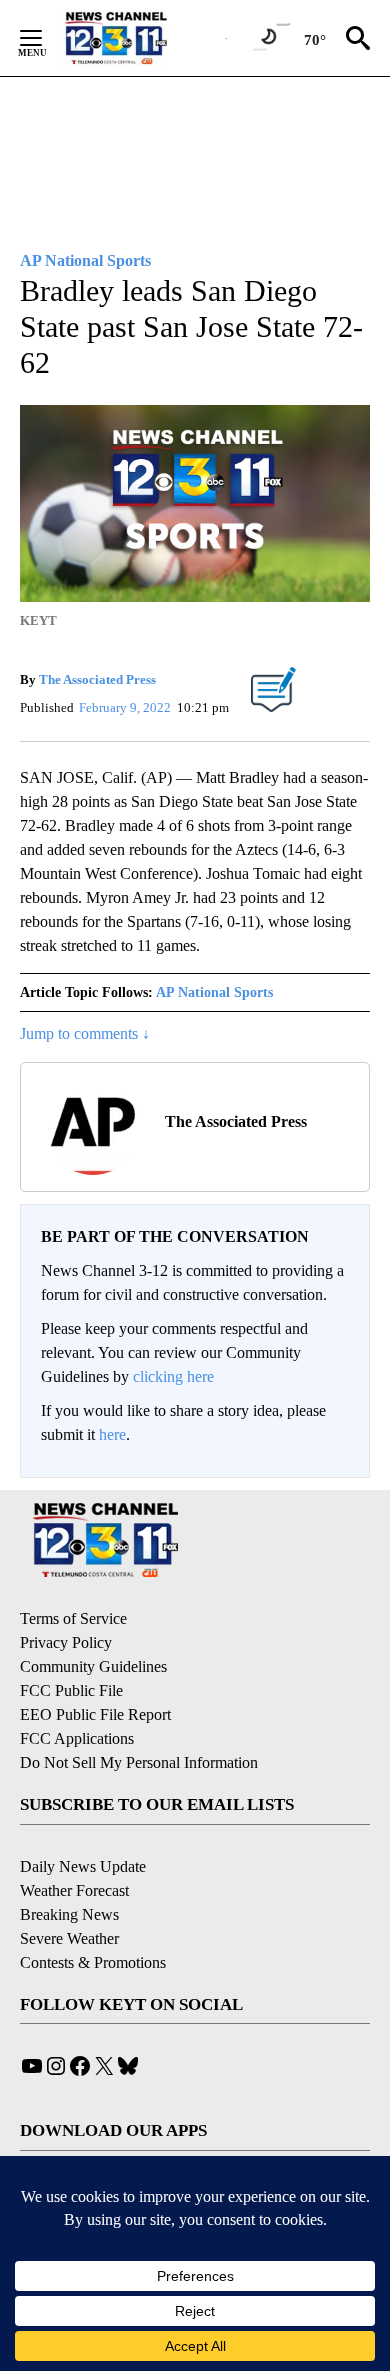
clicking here (173, 1376)
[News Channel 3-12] (141, 38)
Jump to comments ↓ (85, 1033)
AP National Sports (214, 992)
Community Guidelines (93, 1666)
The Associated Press (97, 679)
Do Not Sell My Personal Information (139, 1762)
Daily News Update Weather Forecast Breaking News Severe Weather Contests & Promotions (93, 1914)
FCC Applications (77, 1738)
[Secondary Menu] (46, 38)
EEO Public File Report (95, 1714)
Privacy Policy (66, 1642)
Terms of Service (73, 1618)
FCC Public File (71, 1690)
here (112, 1434)
